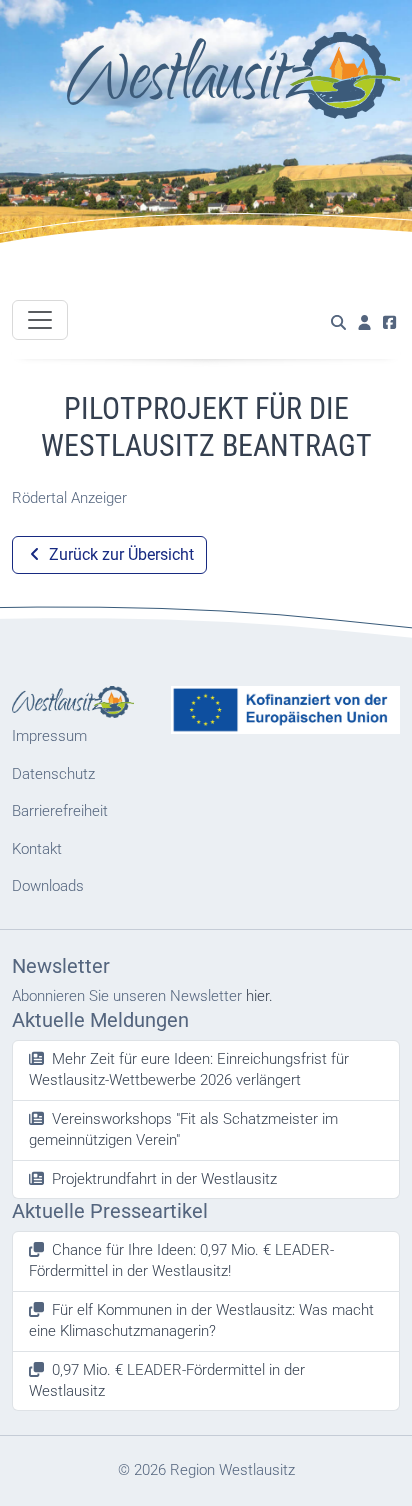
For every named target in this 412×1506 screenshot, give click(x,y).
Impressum (49, 736)
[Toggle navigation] (40, 320)
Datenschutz (53, 774)
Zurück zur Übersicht (119, 554)
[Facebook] (389, 323)
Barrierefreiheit (60, 811)
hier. (259, 996)
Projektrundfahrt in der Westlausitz (164, 1179)
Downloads (48, 886)
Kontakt (37, 849)
